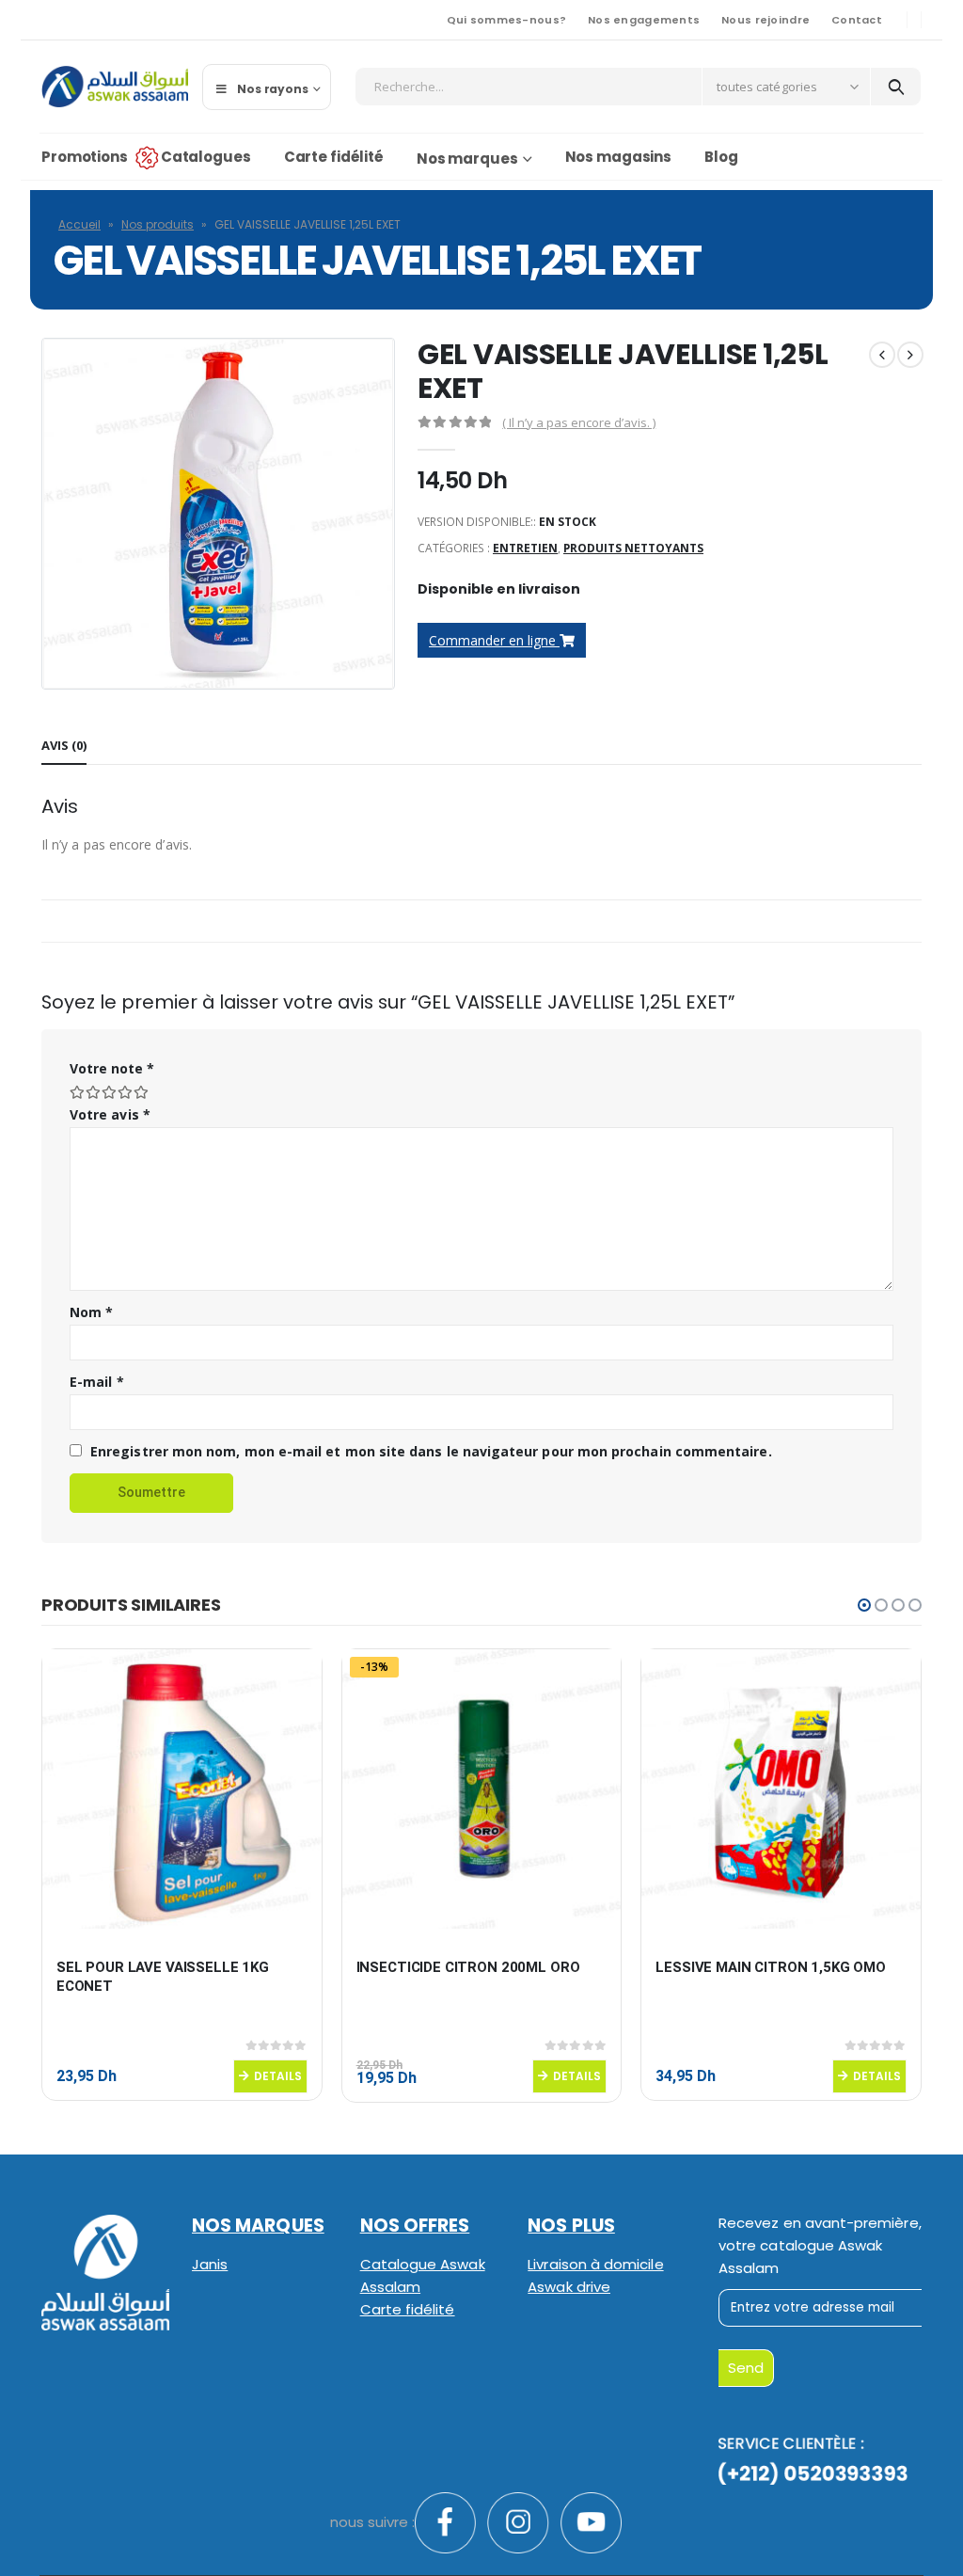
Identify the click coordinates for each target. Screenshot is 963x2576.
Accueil (79, 224)
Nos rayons (273, 89)
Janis (210, 2264)
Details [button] (278, 2076)
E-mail (97, 1382)
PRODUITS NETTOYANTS (633, 548)
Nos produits (158, 224)
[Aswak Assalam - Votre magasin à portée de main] (115, 87)
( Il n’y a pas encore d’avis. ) (579, 422)
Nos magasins (619, 157)
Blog (721, 157)
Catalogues (206, 157)
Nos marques (467, 159)
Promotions (85, 157)
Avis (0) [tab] (64, 745)
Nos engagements (644, 20)
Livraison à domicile (595, 2264)
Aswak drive (569, 2287)
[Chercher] (896, 87)
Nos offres (415, 2226)
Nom (91, 1312)
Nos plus (571, 2226)
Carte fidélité (334, 157)
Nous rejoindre (766, 20)
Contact (857, 20)
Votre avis (110, 1114)
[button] (864, 1605)
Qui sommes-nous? (506, 20)
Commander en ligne (494, 640)
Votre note (112, 1068)
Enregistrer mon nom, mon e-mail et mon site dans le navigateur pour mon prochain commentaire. (431, 1451)
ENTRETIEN (525, 548)
